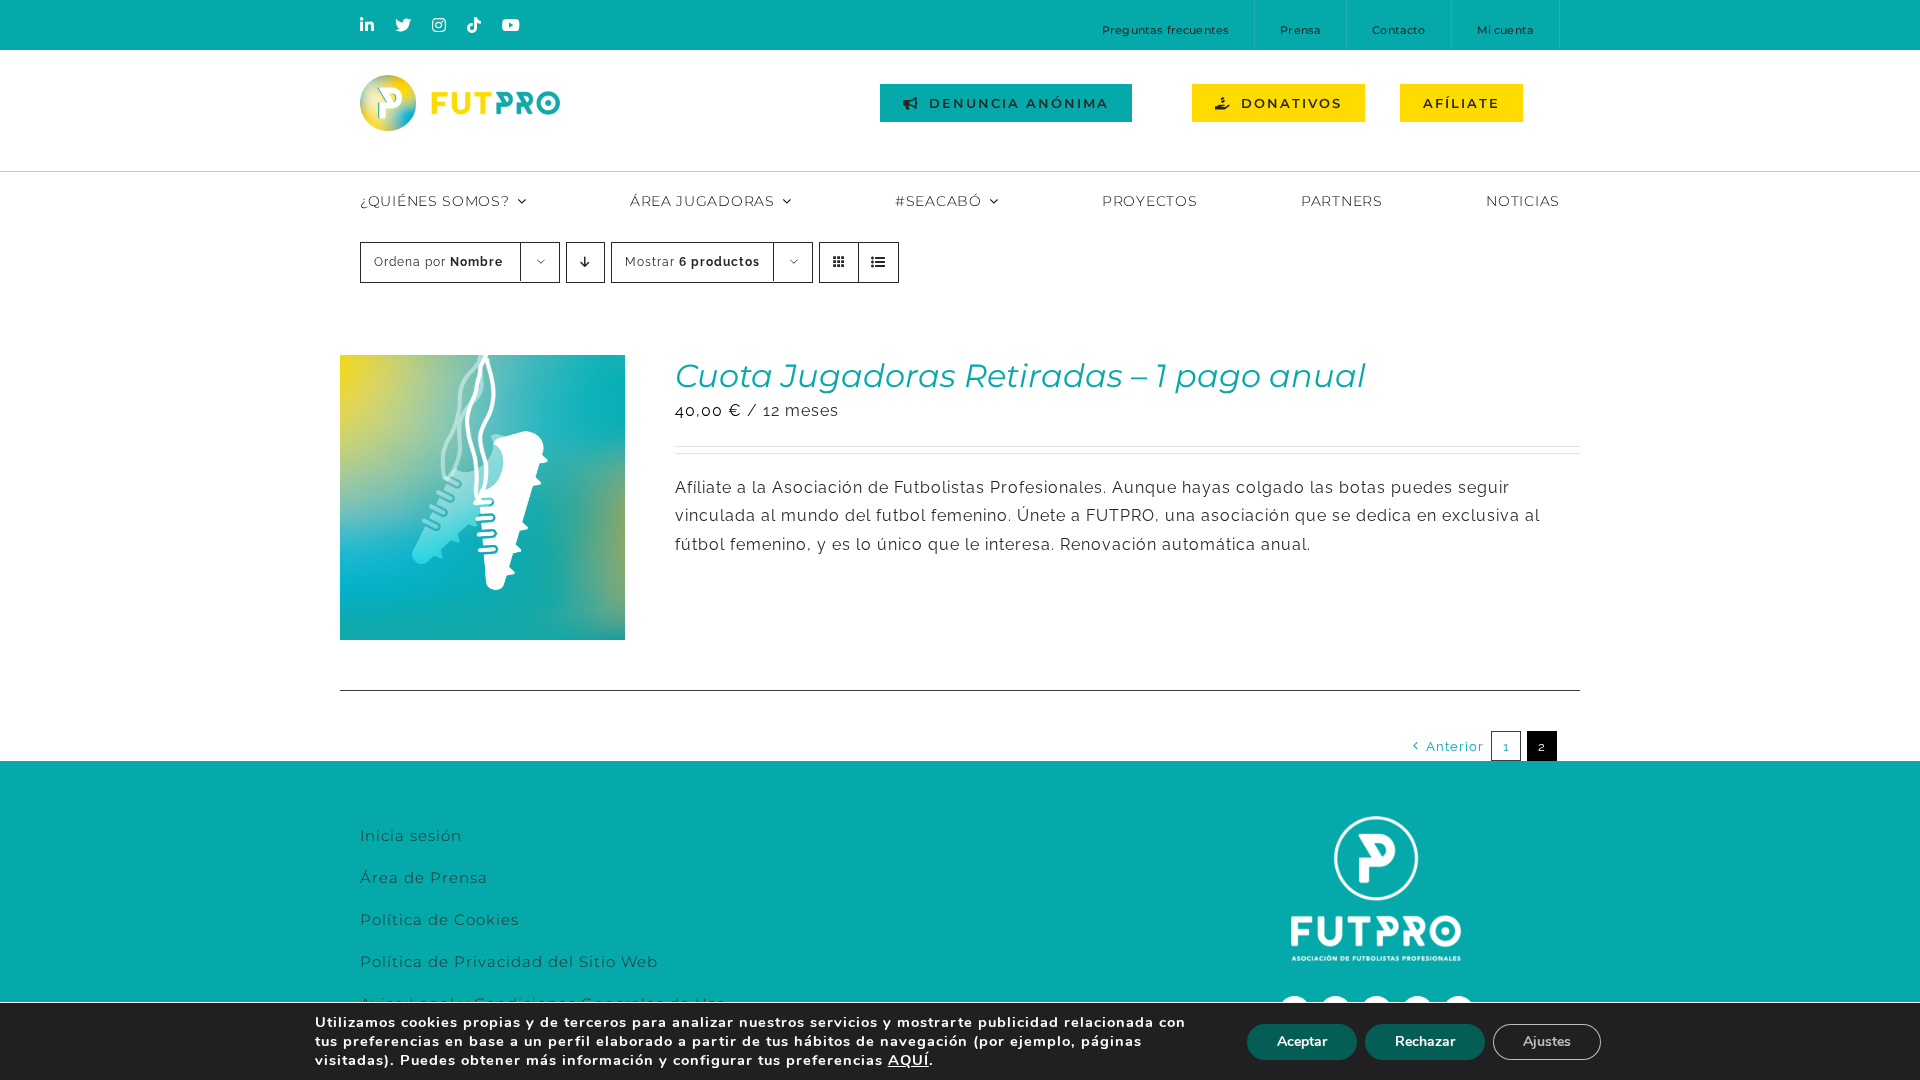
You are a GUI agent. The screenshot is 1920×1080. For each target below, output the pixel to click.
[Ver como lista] (878, 262)
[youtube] (511, 25)
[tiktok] (474, 25)
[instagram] (439, 25)
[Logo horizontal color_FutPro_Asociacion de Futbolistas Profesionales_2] (460, 82)
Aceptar (1302, 1041)
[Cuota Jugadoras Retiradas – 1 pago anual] (482, 368)
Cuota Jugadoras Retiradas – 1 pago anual (1020, 375)
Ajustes (1547, 1041)
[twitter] (403, 25)
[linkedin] (367, 25)
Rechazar (1425, 1041)
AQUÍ (908, 1060)
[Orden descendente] (585, 262)
